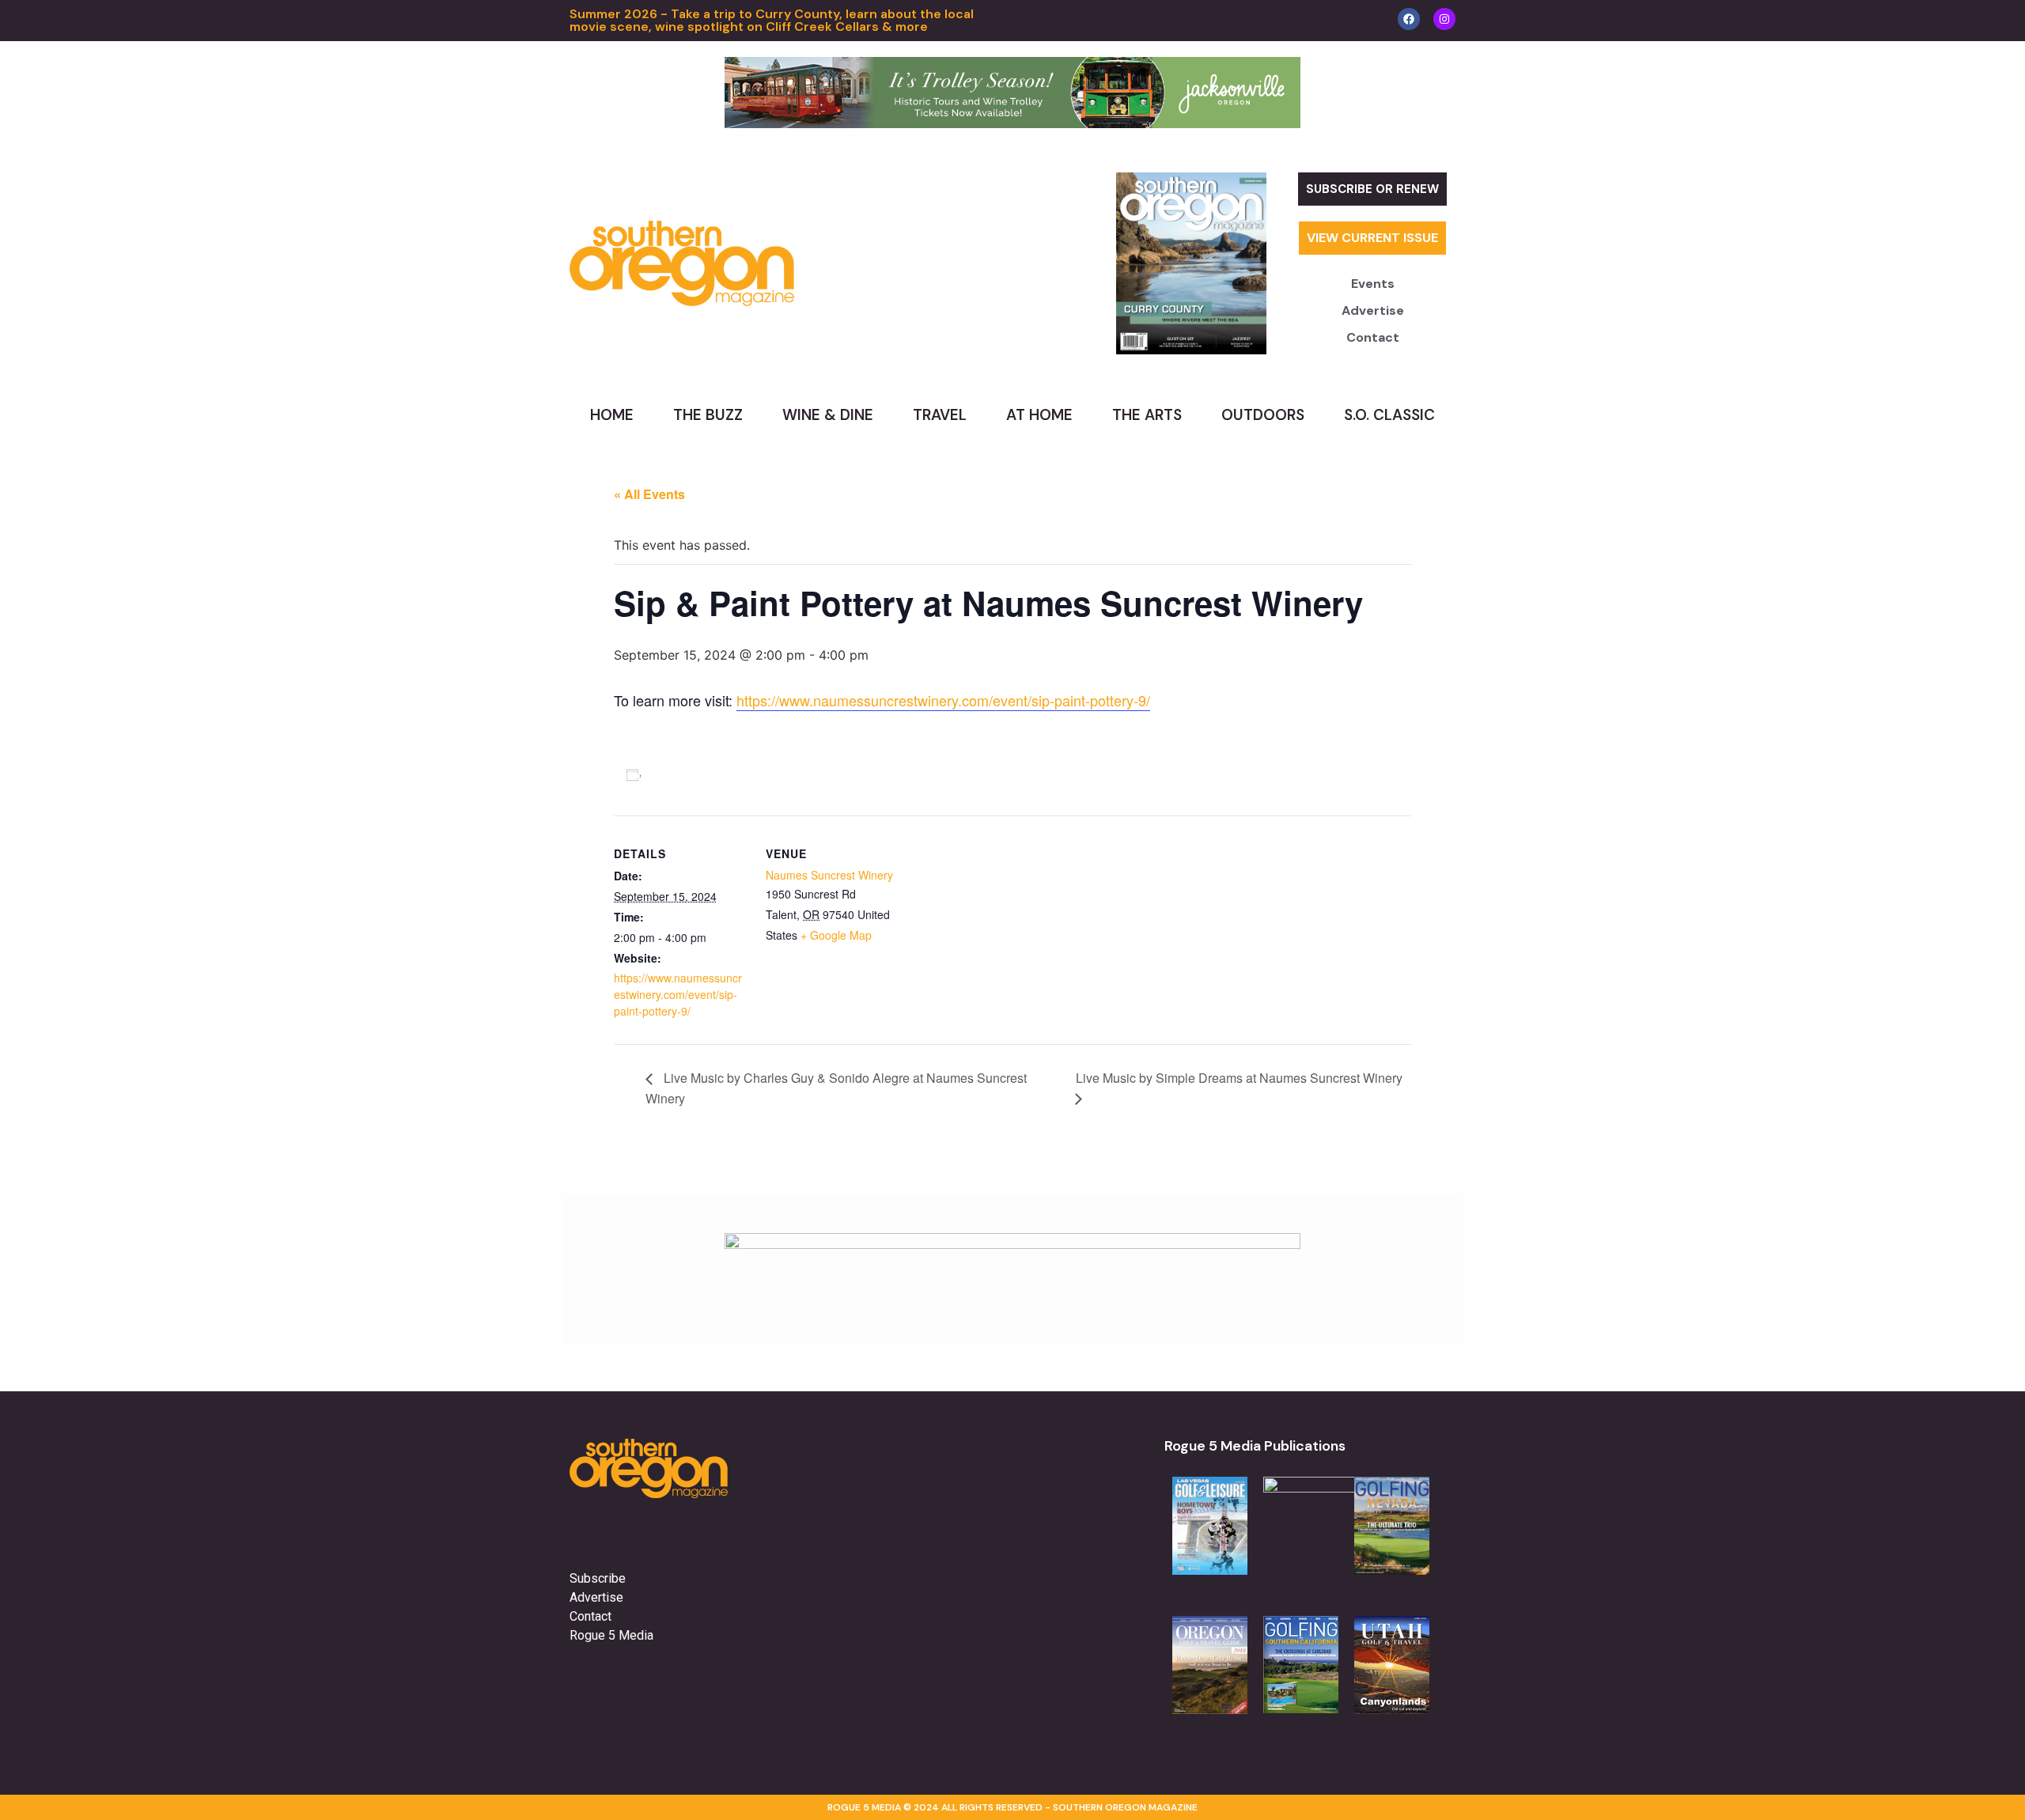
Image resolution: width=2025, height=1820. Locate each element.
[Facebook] (1409, 19)
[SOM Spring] (1012, 1244)
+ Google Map (836, 935)
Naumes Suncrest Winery (829, 875)
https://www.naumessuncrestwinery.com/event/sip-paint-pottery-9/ (943, 700)
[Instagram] (1444, 19)
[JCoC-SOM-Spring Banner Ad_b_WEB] (1012, 123)
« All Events (649, 494)
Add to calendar (696, 774)
